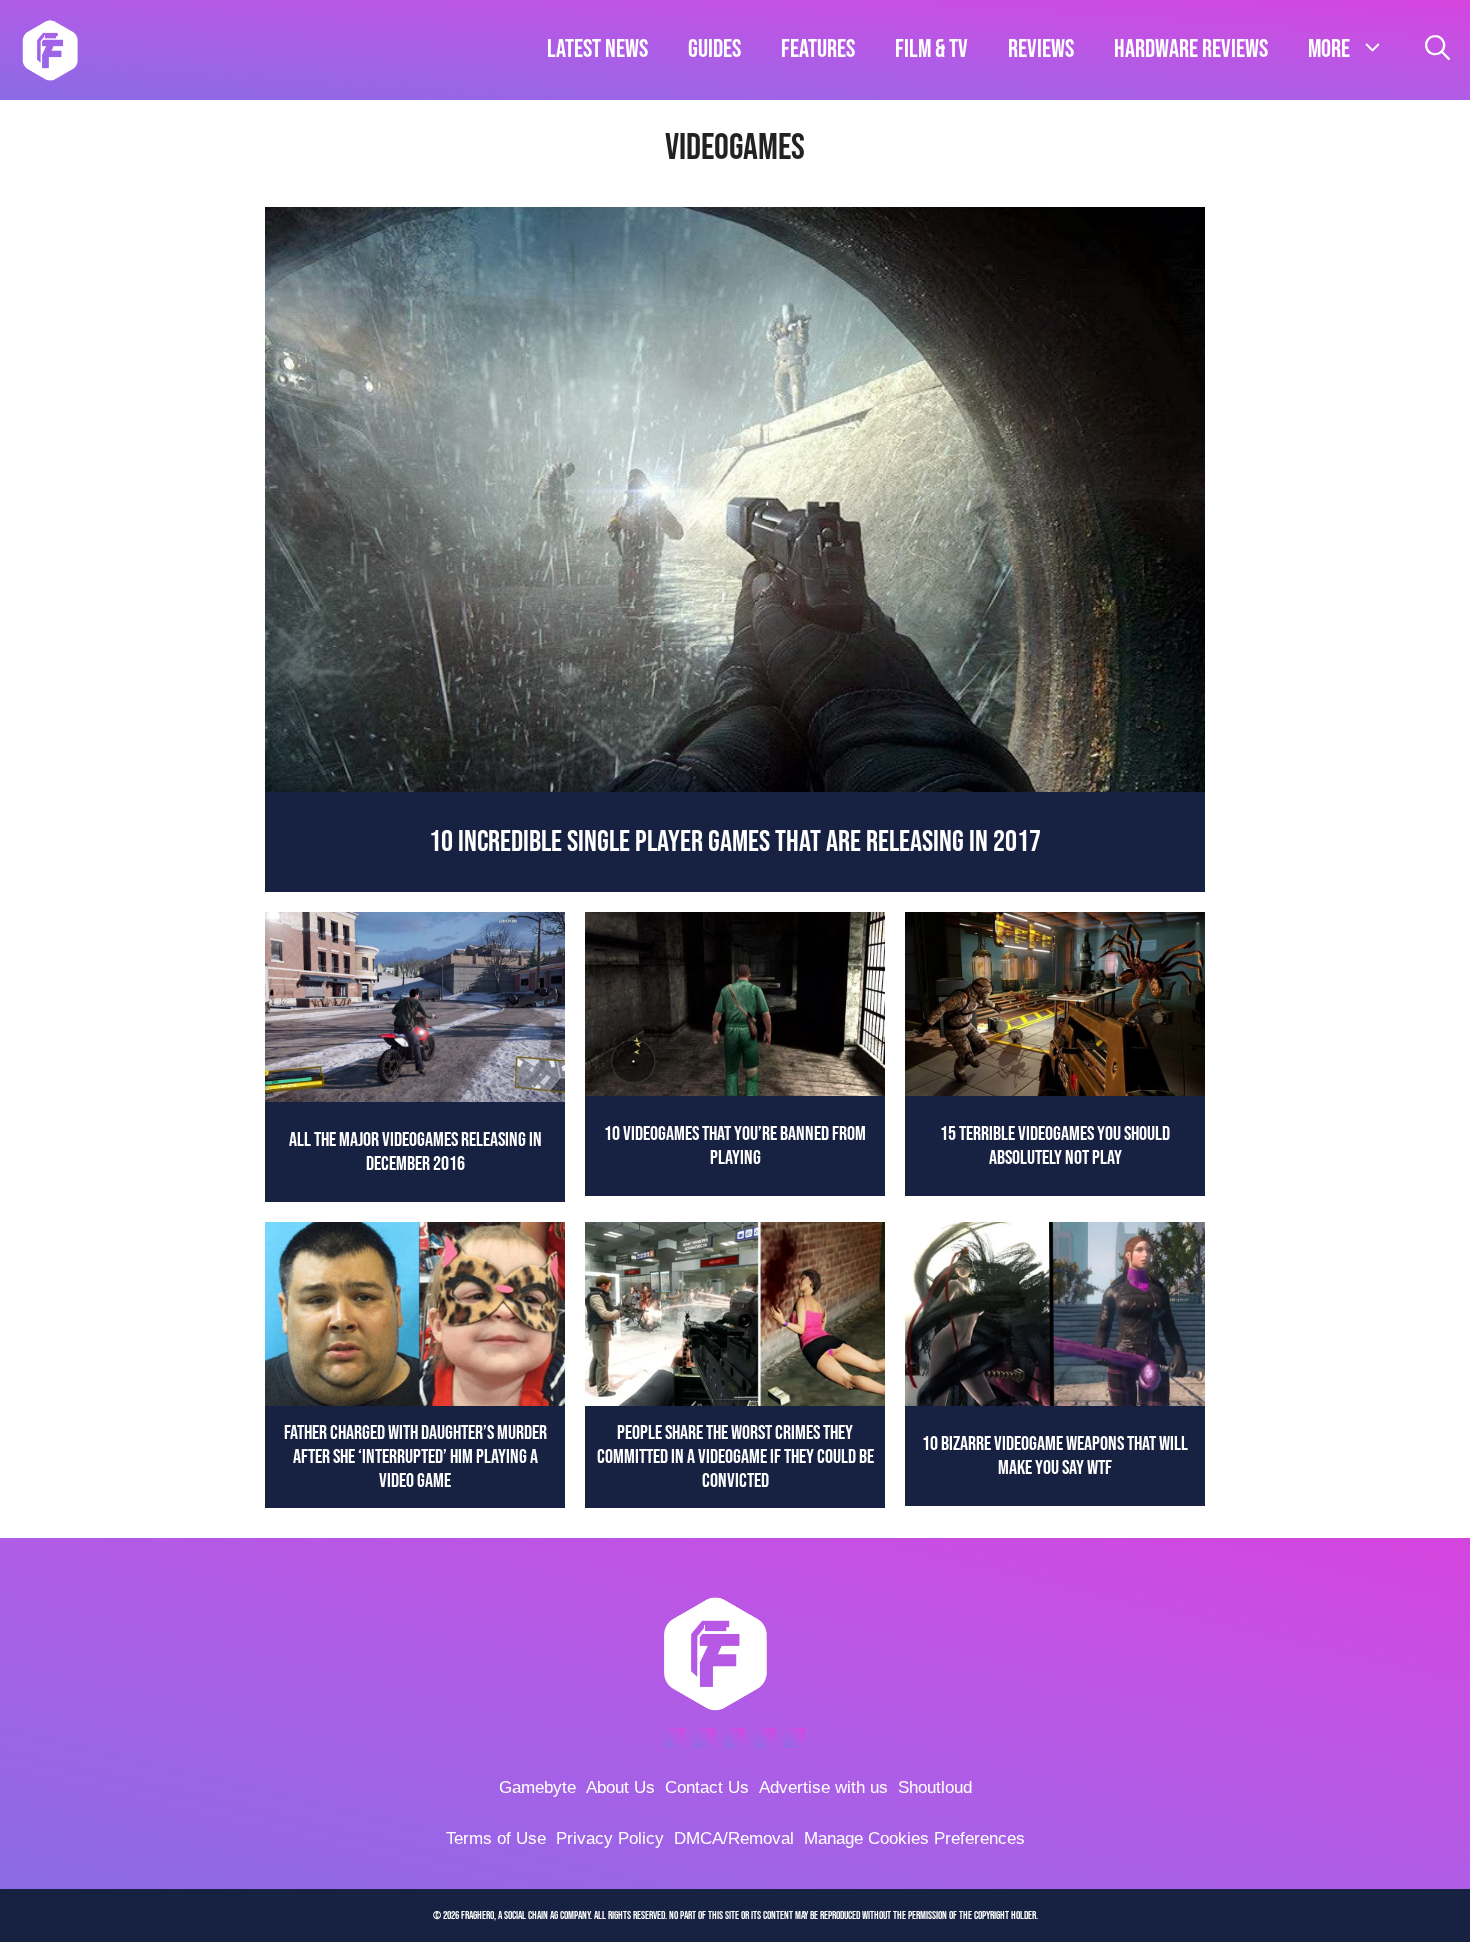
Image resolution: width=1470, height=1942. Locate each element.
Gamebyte (537, 1787)
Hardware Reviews (1191, 49)
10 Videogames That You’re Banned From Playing (735, 1146)
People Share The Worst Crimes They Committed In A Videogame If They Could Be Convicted (735, 1457)
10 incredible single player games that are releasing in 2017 (735, 842)
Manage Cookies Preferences (914, 1838)
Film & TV (931, 49)
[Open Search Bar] (1437, 50)
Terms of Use (496, 1838)
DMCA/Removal (734, 1838)
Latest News (597, 49)
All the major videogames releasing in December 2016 (415, 1152)
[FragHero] (50, 50)
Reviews (1041, 49)
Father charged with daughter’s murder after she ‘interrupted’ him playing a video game (415, 1457)
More (1329, 49)
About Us (620, 1787)
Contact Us (707, 1787)
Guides (714, 49)
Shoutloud (935, 1787)
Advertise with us (823, 1787)
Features (818, 49)
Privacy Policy (610, 1838)
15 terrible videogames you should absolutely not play (1055, 1146)
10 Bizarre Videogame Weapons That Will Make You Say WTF (1055, 1456)
